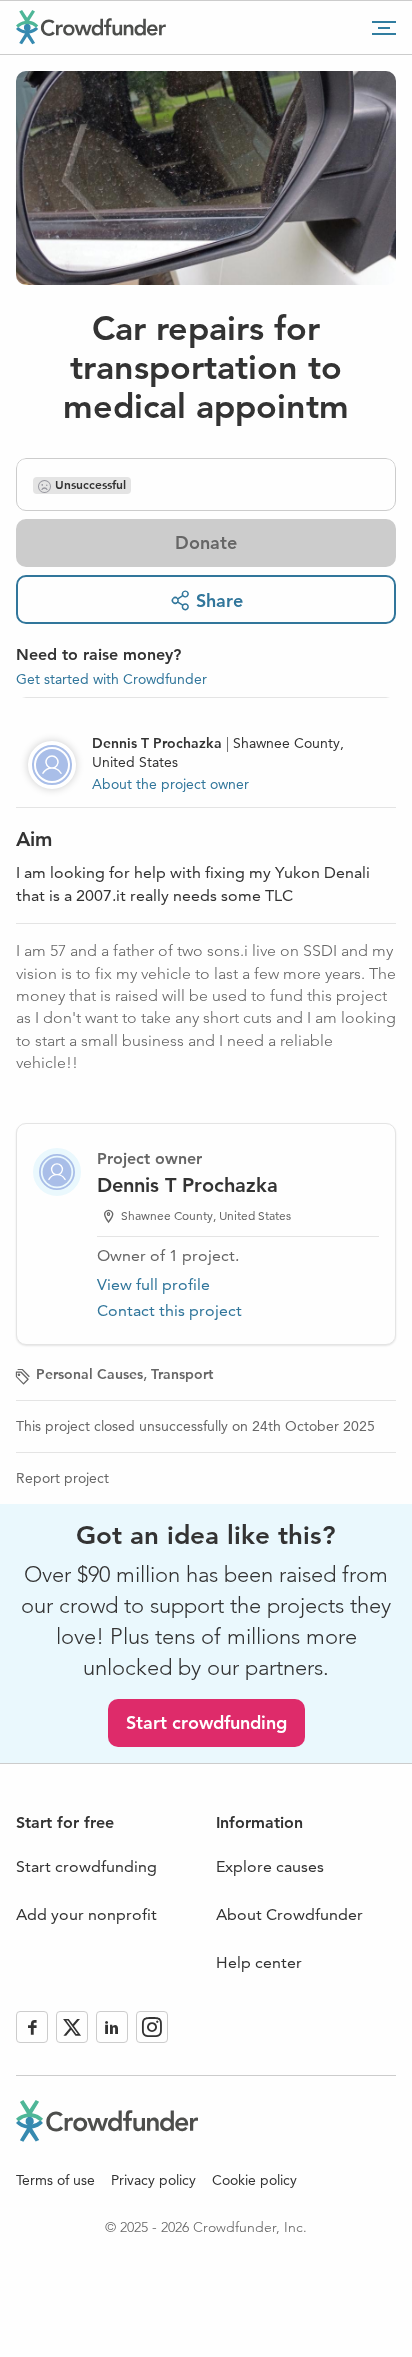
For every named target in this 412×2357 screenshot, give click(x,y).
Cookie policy (254, 2180)
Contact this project (169, 1310)
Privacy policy (153, 2180)
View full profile (153, 1284)
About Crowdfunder (289, 1914)
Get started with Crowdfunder (111, 679)
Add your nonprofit (86, 1914)
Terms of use (55, 2180)
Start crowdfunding (206, 1722)
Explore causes (270, 1866)
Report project (62, 1478)
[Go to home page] (91, 27)
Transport (182, 1374)
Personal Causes (89, 1374)
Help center (259, 1962)
